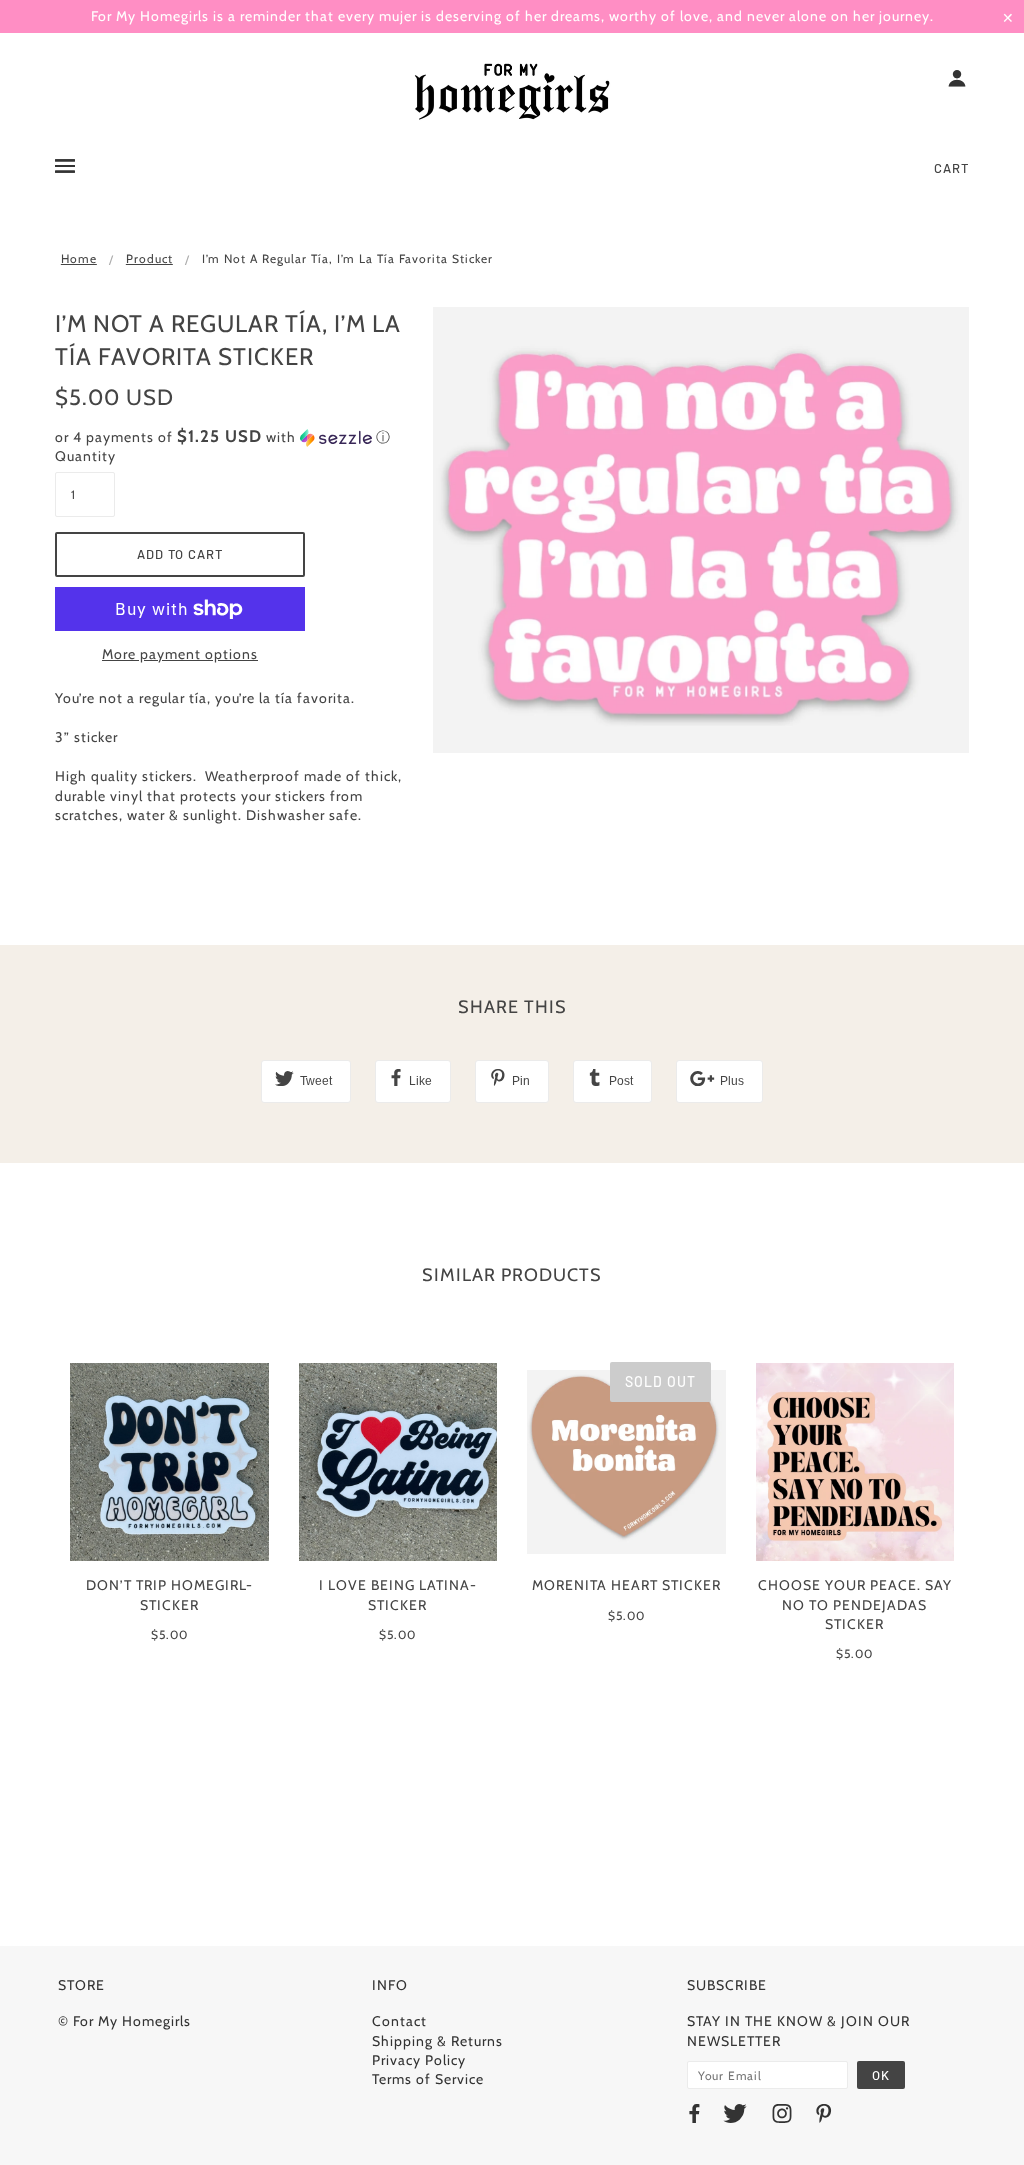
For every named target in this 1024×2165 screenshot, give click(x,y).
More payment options (180, 654)
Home (79, 258)
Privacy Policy (419, 2060)
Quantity (85, 456)
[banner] (512, 93)
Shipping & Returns (437, 2041)
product (149, 258)
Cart (951, 168)
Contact (399, 2021)
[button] (229, 437)
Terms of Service (428, 2079)
